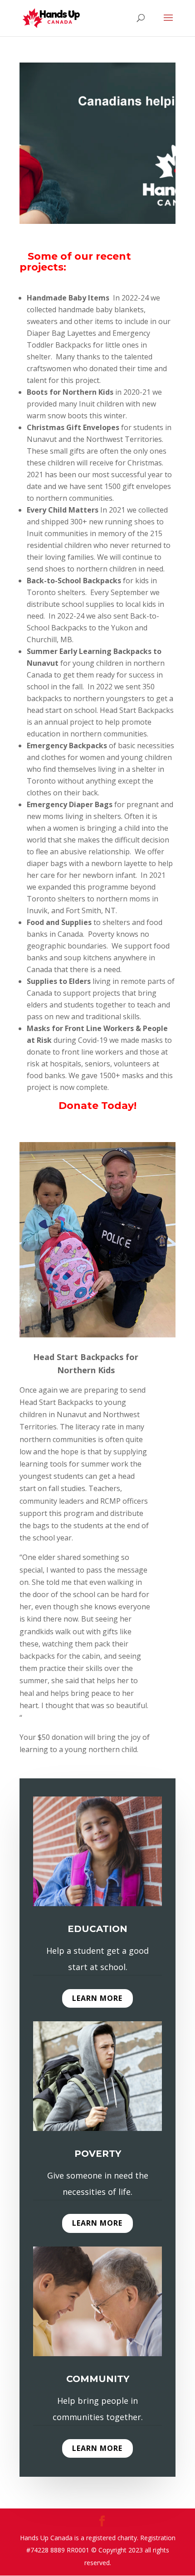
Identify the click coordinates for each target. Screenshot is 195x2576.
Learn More (97, 1998)
